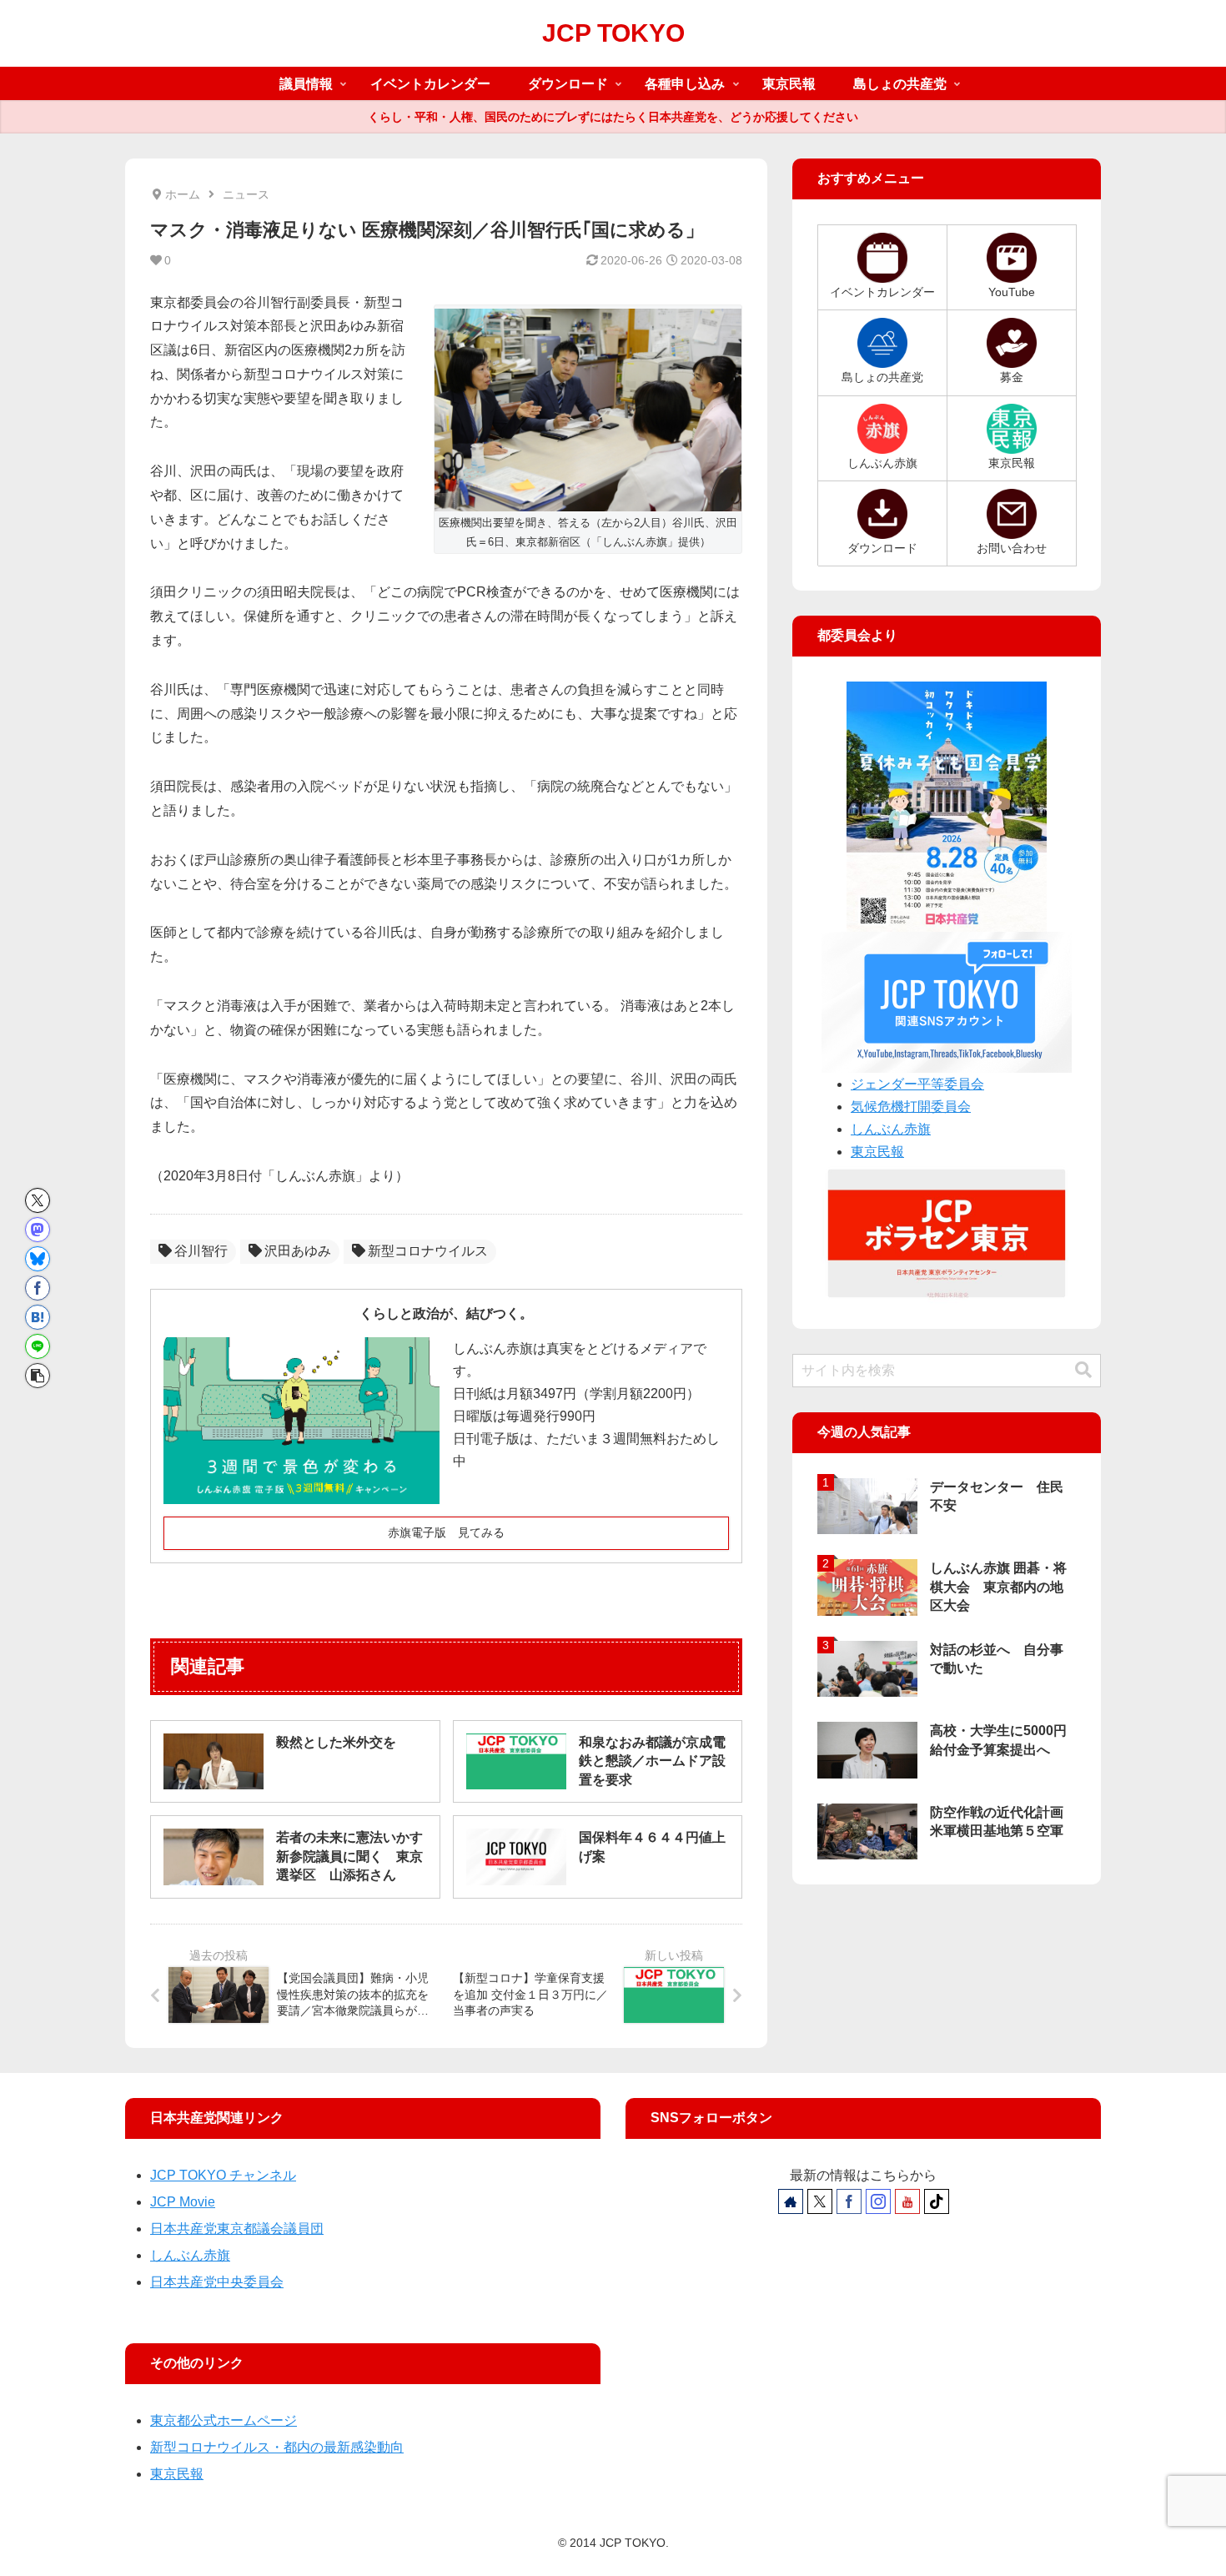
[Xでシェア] (38, 1200)
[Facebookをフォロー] (849, 2201)
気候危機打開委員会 (911, 1107)
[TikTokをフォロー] (937, 2201)
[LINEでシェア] (38, 1346)
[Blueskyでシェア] (38, 1259)
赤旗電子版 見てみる (446, 1532)
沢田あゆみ (298, 1251)
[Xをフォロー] (820, 2201)
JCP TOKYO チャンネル (223, 2175)
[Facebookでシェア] (38, 1288)
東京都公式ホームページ (224, 2420)
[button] (38, 1376)
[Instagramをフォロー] (878, 2201)
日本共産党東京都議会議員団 (237, 2229)
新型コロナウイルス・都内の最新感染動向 (277, 2447)
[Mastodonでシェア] (38, 1230)
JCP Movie (183, 2202)
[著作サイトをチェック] (791, 2201)
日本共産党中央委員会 (217, 2282)
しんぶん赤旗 (891, 1129)
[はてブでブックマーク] (38, 1317)
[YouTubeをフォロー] (907, 2201)
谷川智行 (201, 1251)
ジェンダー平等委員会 (917, 1084)
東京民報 (877, 1152)
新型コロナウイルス (428, 1251)
